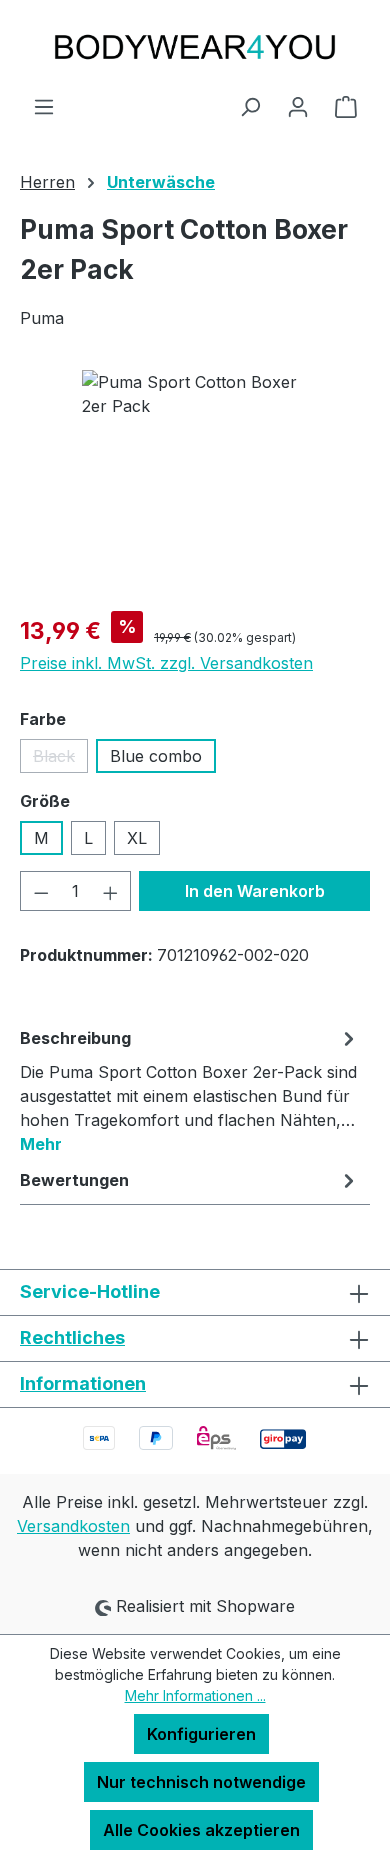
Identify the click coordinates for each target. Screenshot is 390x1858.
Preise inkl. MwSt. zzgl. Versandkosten (166, 663)
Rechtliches (72, 1337)
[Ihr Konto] (298, 106)
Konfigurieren (201, 1734)
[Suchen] (250, 106)
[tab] (190, 1090)
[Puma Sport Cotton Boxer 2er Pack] (194, 482)
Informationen (83, 1383)
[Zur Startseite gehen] (195, 47)
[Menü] (44, 106)
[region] (195, 482)
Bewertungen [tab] (74, 1180)
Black (60, 759)
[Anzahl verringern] (41, 891)
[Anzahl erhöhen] (111, 891)
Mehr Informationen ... (195, 1695)
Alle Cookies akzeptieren (201, 1830)
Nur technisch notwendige (201, 1782)
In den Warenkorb (255, 891)
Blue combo (156, 756)
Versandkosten (73, 1526)
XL (137, 838)
